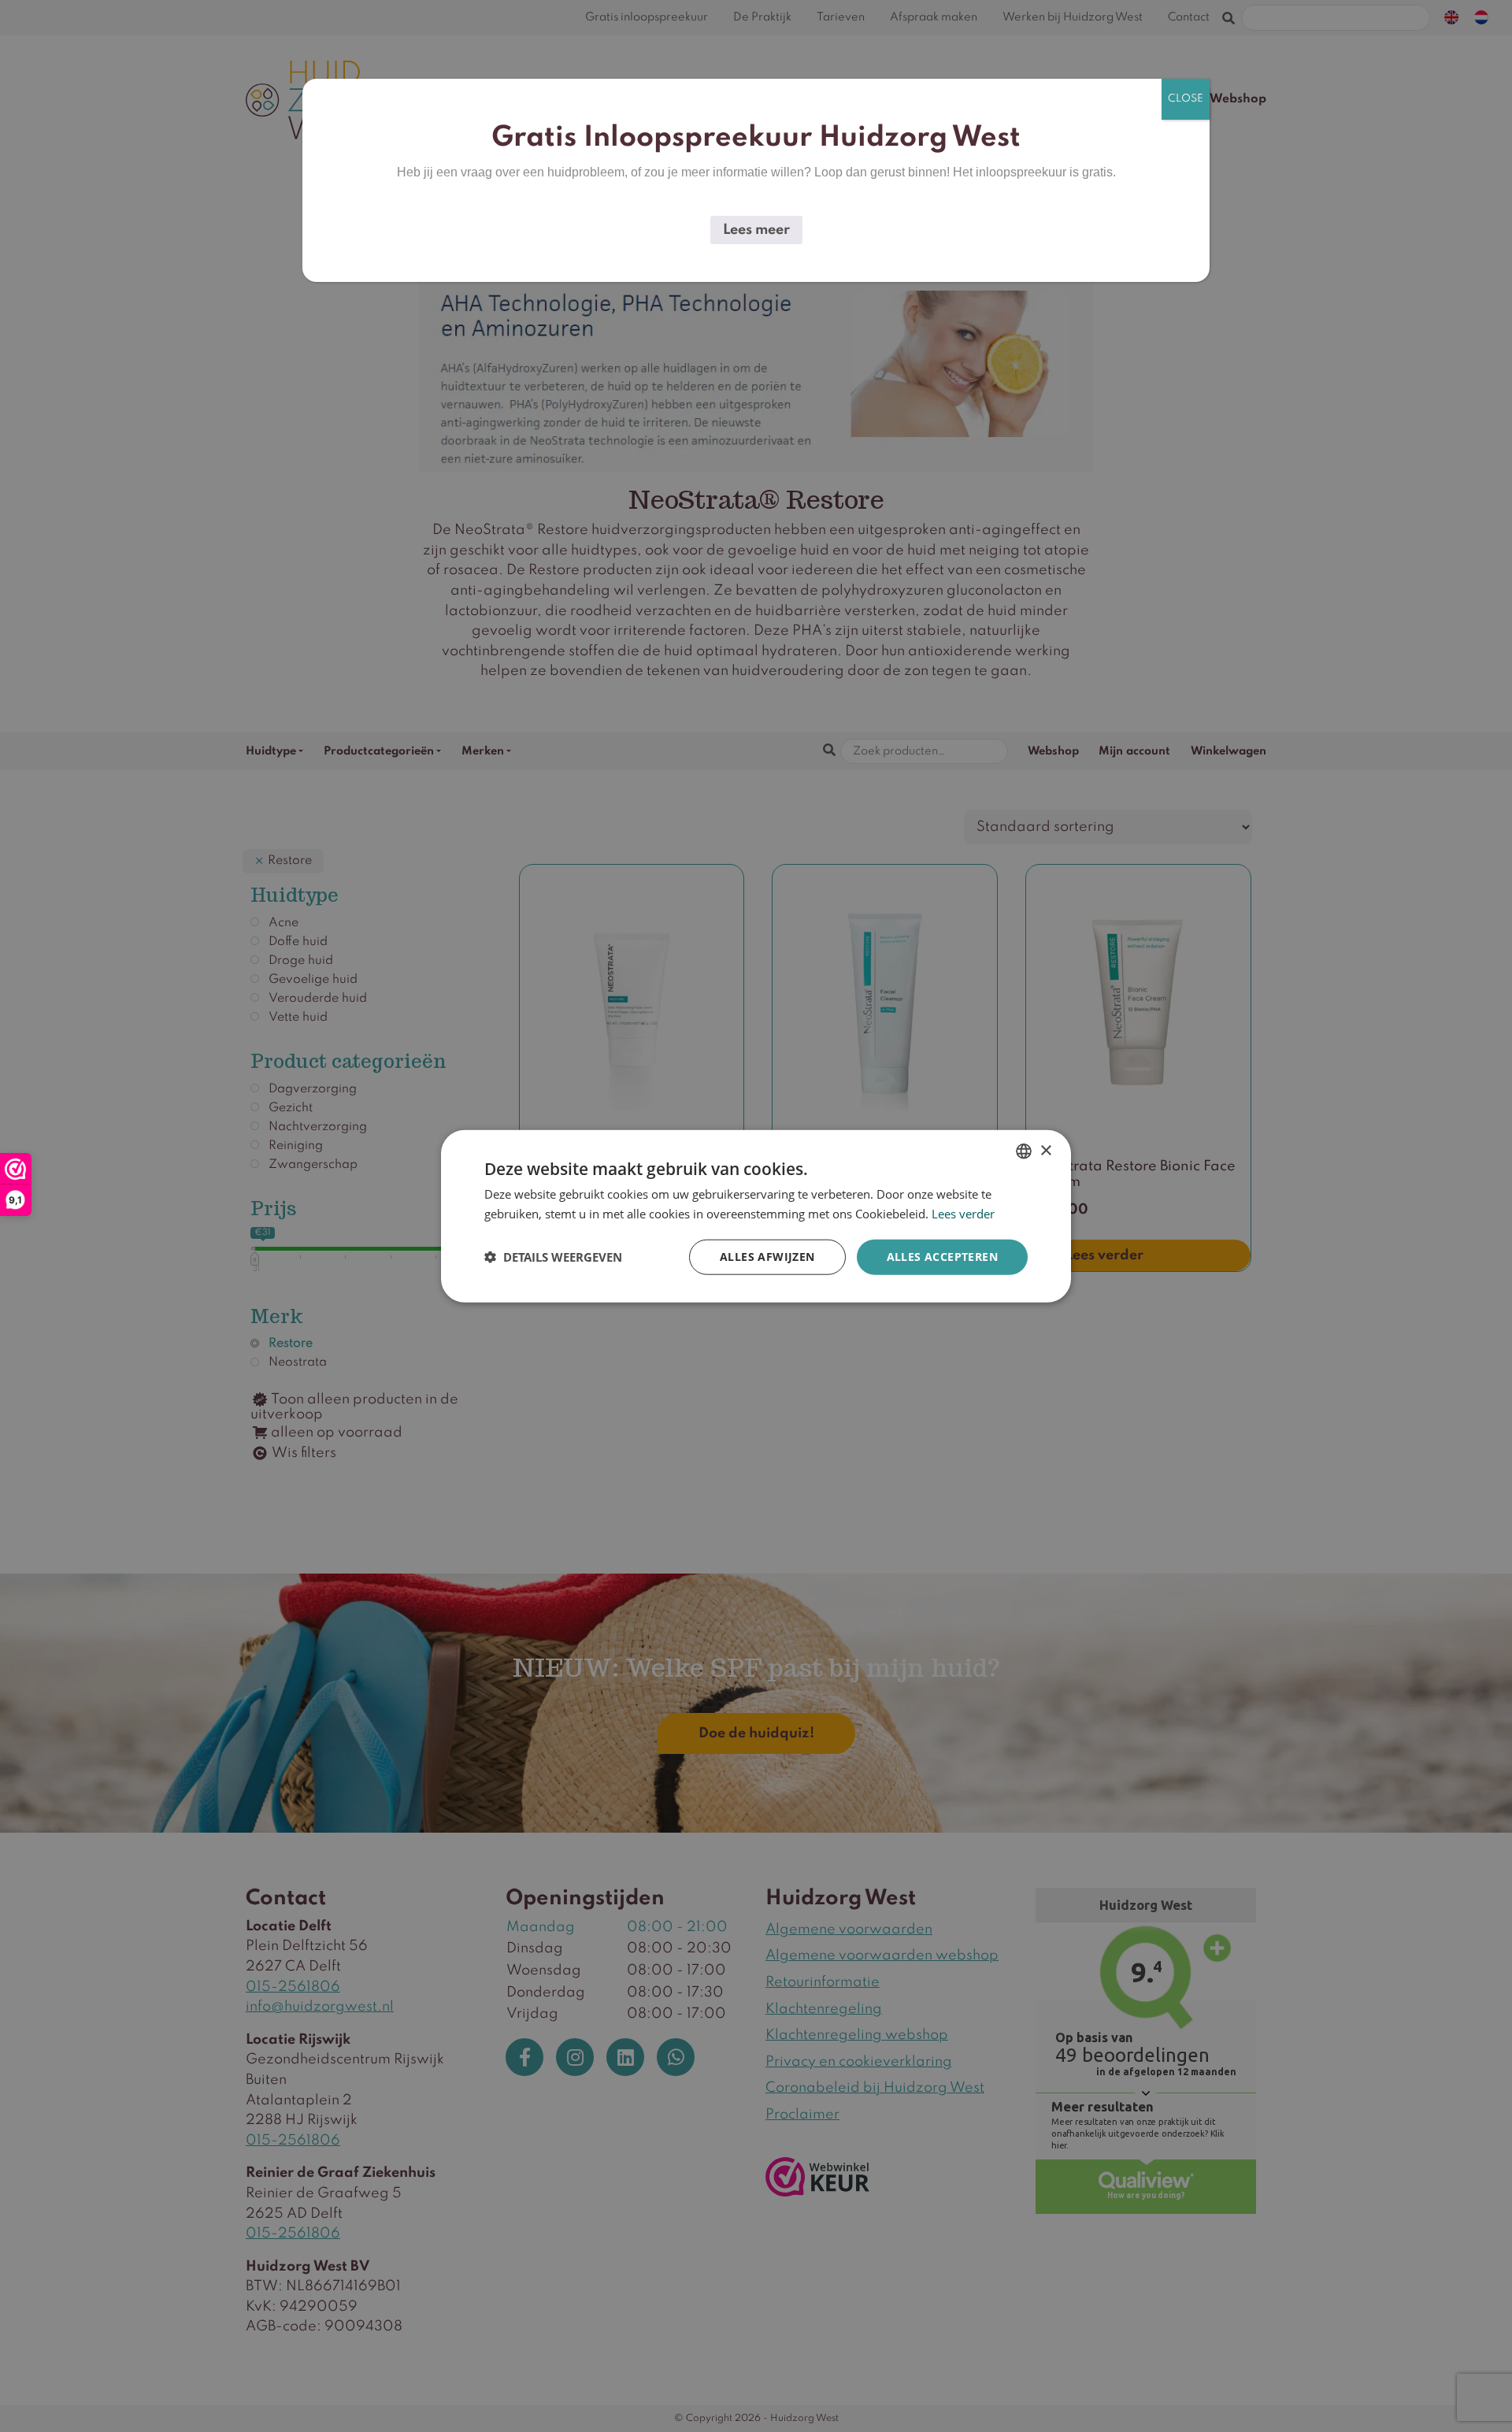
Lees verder (963, 1214)
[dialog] (756, 1216)
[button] (553, 1257)
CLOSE (1186, 99)
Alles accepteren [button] (942, 1257)
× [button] (1045, 1150)
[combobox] (1024, 1151)
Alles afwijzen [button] (767, 1257)
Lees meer (756, 230)
